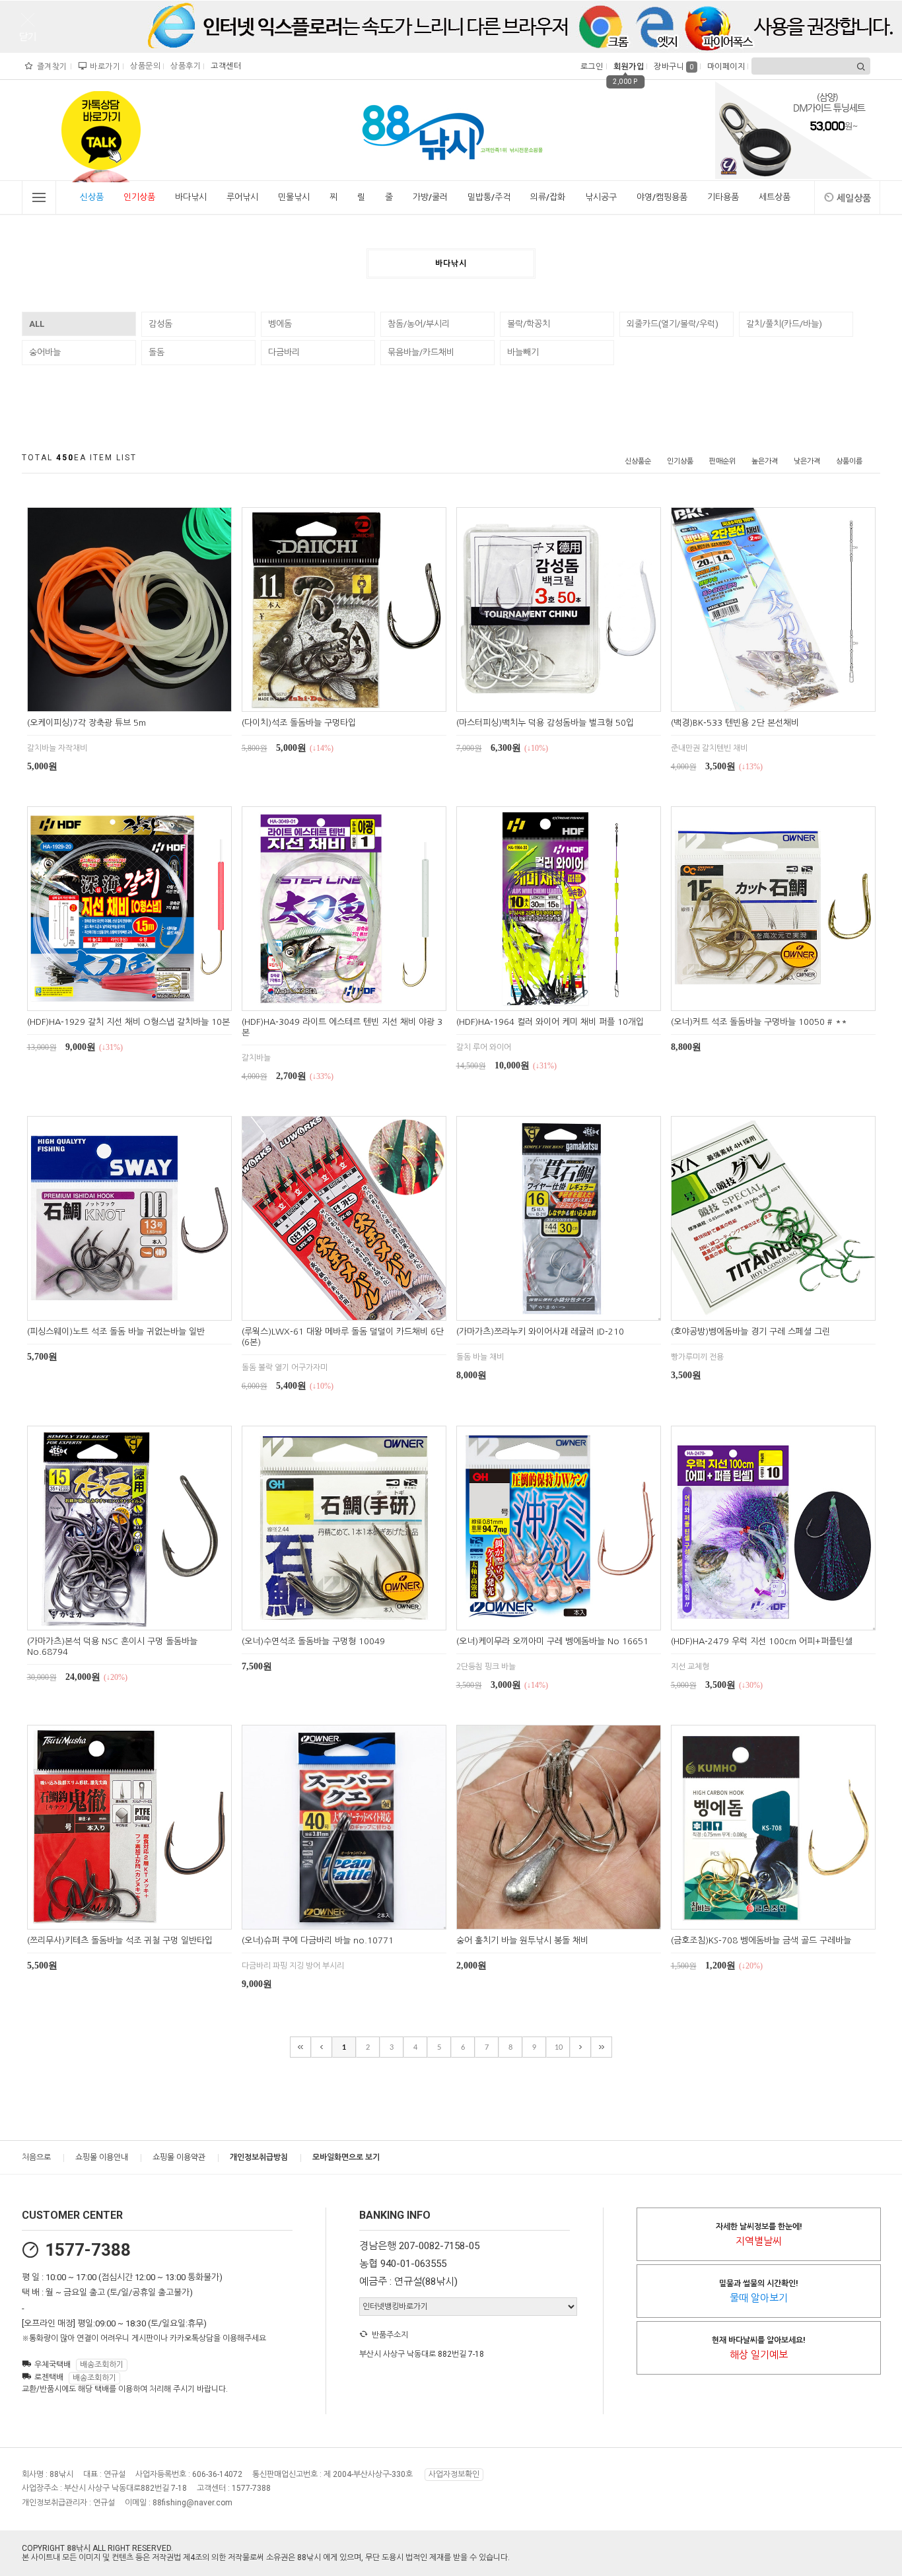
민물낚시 (294, 197)
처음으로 (36, 2157)
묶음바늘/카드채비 (421, 352)
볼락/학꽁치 (529, 324)
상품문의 (144, 66)
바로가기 (103, 67)
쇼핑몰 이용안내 (102, 2157)
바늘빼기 (523, 352)
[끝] (602, 2047)
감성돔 (160, 324)
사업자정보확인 (454, 2474)
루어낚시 (242, 197)
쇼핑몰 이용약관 (179, 2157)
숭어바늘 (45, 352)
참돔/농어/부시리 (419, 324)
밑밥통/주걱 (489, 197)
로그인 (591, 67)
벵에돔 (280, 324)
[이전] (322, 2047)
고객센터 (224, 66)
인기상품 (139, 197)
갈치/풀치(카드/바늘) (784, 324)
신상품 (92, 197)
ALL (37, 324)
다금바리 (284, 352)
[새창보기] (144, 700)
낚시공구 (601, 197)
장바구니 (674, 67)
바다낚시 (191, 197)
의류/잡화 (548, 197)
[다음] (580, 2047)
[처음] (300, 2047)
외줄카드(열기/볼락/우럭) (673, 324)
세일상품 (854, 198)
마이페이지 (725, 67)
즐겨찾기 (51, 67)
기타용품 (723, 197)
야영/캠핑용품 (662, 197)
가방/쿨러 (430, 197)
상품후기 (184, 66)
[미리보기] (114, 700)
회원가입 (627, 67)
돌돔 (156, 352)
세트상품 (775, 197)
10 (559, 2047)
